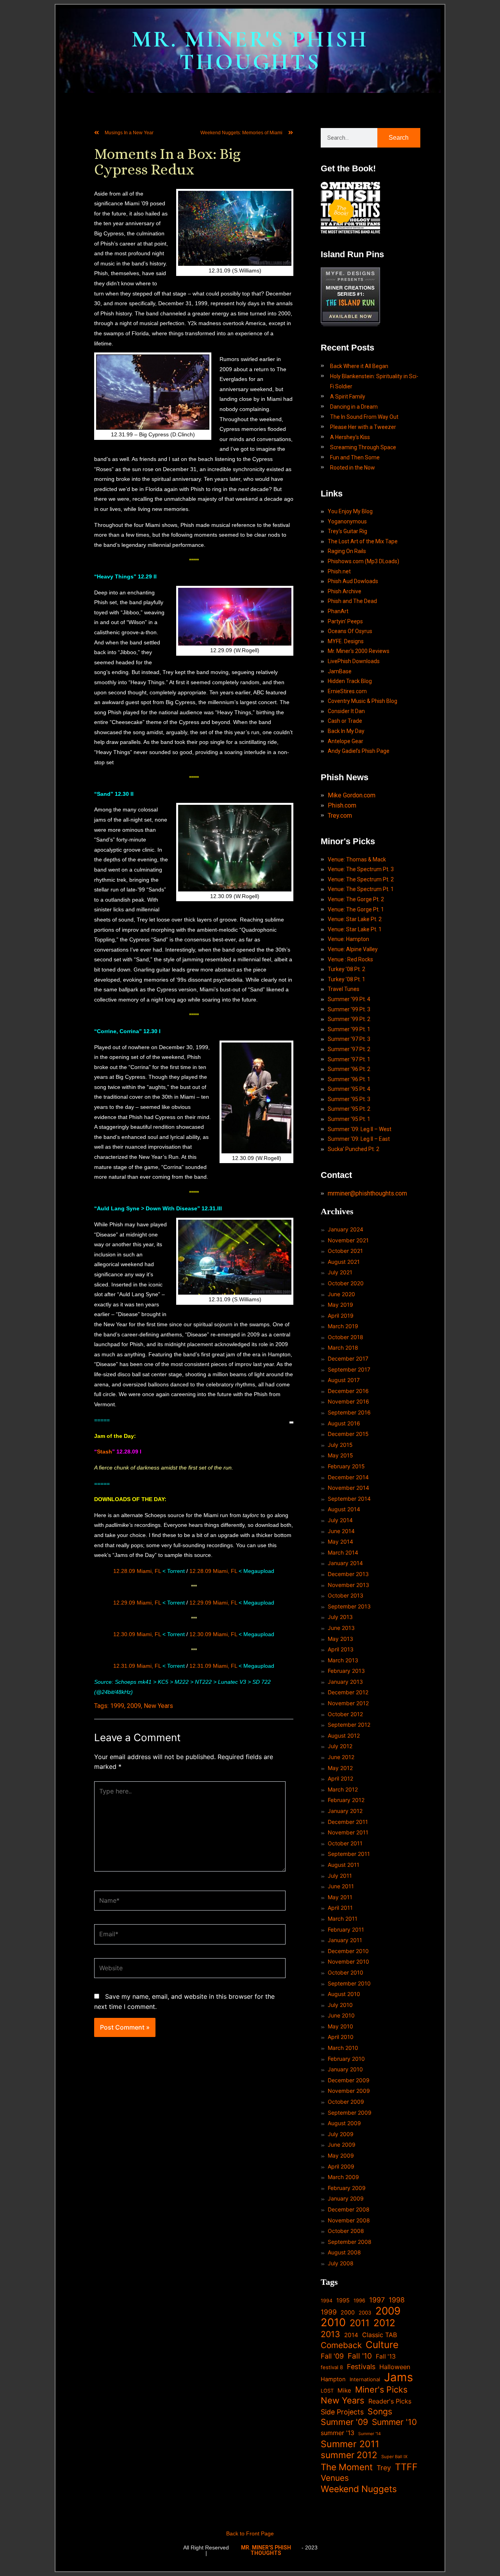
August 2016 (344, 1423)
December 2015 (348, 1434)
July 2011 (340, 1876)
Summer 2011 (350, 2444)
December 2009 (349, 2080)
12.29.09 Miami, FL (137, 1603)
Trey (384, 2468)
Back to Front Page (250, 2533)
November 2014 (348, 1488)
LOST (327, 2391)
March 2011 (343, 1919)
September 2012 (349, 1725)
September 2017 (349, 1369)
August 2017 (344, 1380)
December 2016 (348, 1391)
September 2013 (349, 1606)
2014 (351, 2335)
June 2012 (341, 1757)
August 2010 (344, 1994)
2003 (365, 2313)
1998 (397, 2300)
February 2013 (346, 1671)
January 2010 (345, 2069)
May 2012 (340, 1768)
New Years (158, 1706)
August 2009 (344, 2123)
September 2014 (349, 1499)
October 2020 (346, 1283)
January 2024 (346, 1229)
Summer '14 (370, 2434)
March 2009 (343, 2177)
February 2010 (346, 2059)
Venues (335, 2478)
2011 (360, 2323)
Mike (344, 2390)
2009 (134, 1706)
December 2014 (348, 1477)
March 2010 (343, 2048)
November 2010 (348, 1961)
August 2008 (344, 2252)
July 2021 (340, 1272)
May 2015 (340, 1455)
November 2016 (348, 1401)
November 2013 (348, 1585)
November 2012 (348, 1703)
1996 (359, 2300)
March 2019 (343, 1326)
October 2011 (345, 1843)
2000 (348, 2312)
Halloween (395, 2367)
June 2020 (341, 1294)
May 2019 (340, 1305)
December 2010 (348, 1951)
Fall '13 (386, 2356)
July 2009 (341, 2134)
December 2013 (348, 1574)
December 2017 (348, 1358)
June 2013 (341, 1628)
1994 (327, 2301)
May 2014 (340, 1542)
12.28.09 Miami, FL (137, 1571)
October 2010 (346, 1972)
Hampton (333, 2379)
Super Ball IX (394, 2457)
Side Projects (342, 2412)
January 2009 (346, 2198)
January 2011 (345, 1940)
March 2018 (343, 1348)
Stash (104, 1452)
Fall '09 (332, 2356)
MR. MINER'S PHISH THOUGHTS (250, 51)
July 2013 (340, 1617)
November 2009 (349, 2091)
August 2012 (344, 1735)
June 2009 (342, 2145)
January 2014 (345, 1563)
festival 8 (332, 2367)
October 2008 (346, 2231)
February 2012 (346, 1800)
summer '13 (337, 2433)
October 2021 (345, 1251)
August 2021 (344, 1262)
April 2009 (341, 2166)
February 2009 (347, 2188)
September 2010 (349, 1983)
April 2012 (340, 1778)
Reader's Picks (390, 2401)
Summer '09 (344, 2422)
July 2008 (341, 2263)
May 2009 (341, 2155)
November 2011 (348, 1832)
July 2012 (340, 1746)
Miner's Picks (381, 2390)
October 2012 (345, 1714)
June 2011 (341, 1886)
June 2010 (341, 2015)
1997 (377, 2300)
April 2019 (341, 1316)
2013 (330, 2334)
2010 (333, 2323)
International (365, 2379)
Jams (398, 2377)
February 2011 (346, 1929)
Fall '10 (360, 2356)
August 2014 (344, 1509)
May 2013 (340, 1639)
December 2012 (348, 1692)
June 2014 (341, 1531)
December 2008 (349, 2209)
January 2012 (345, 1811)
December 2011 (348, 1822)
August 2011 (344, 1865)
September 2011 (349, 1854)
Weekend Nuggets (359, 2489)
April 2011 (340, 1908)
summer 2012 (349, 2455)
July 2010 (340, 2005)
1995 (343, 2300)
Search (399, 138)
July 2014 (340, 1520)
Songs (380, 2411)
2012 (384, 2323)
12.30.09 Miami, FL (137, 1634)
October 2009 (346, 2102)
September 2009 (350, 2113)
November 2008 (349, 2220)
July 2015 (340, 1445)
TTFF (406, 2467)
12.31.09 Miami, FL (137, 1666)
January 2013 (345, 1682)
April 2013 (341, 1649)
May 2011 (340, 1897)
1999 (117, 1706)
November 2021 (348, 1240)
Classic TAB (380, 2335)
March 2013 (343, 1660)
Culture (382, 2345)
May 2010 (340, 2026)
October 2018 (346, 1337)
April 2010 (341, 2037)
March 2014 (343, 1552)
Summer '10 (394, 2422)
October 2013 (346, 1595)
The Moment (347, 2467)
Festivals (361, 2367)
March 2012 (343, 1789)
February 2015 (346, 1466)
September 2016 (349, 1412)
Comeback (341, 2345)
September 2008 (350, 2242)
